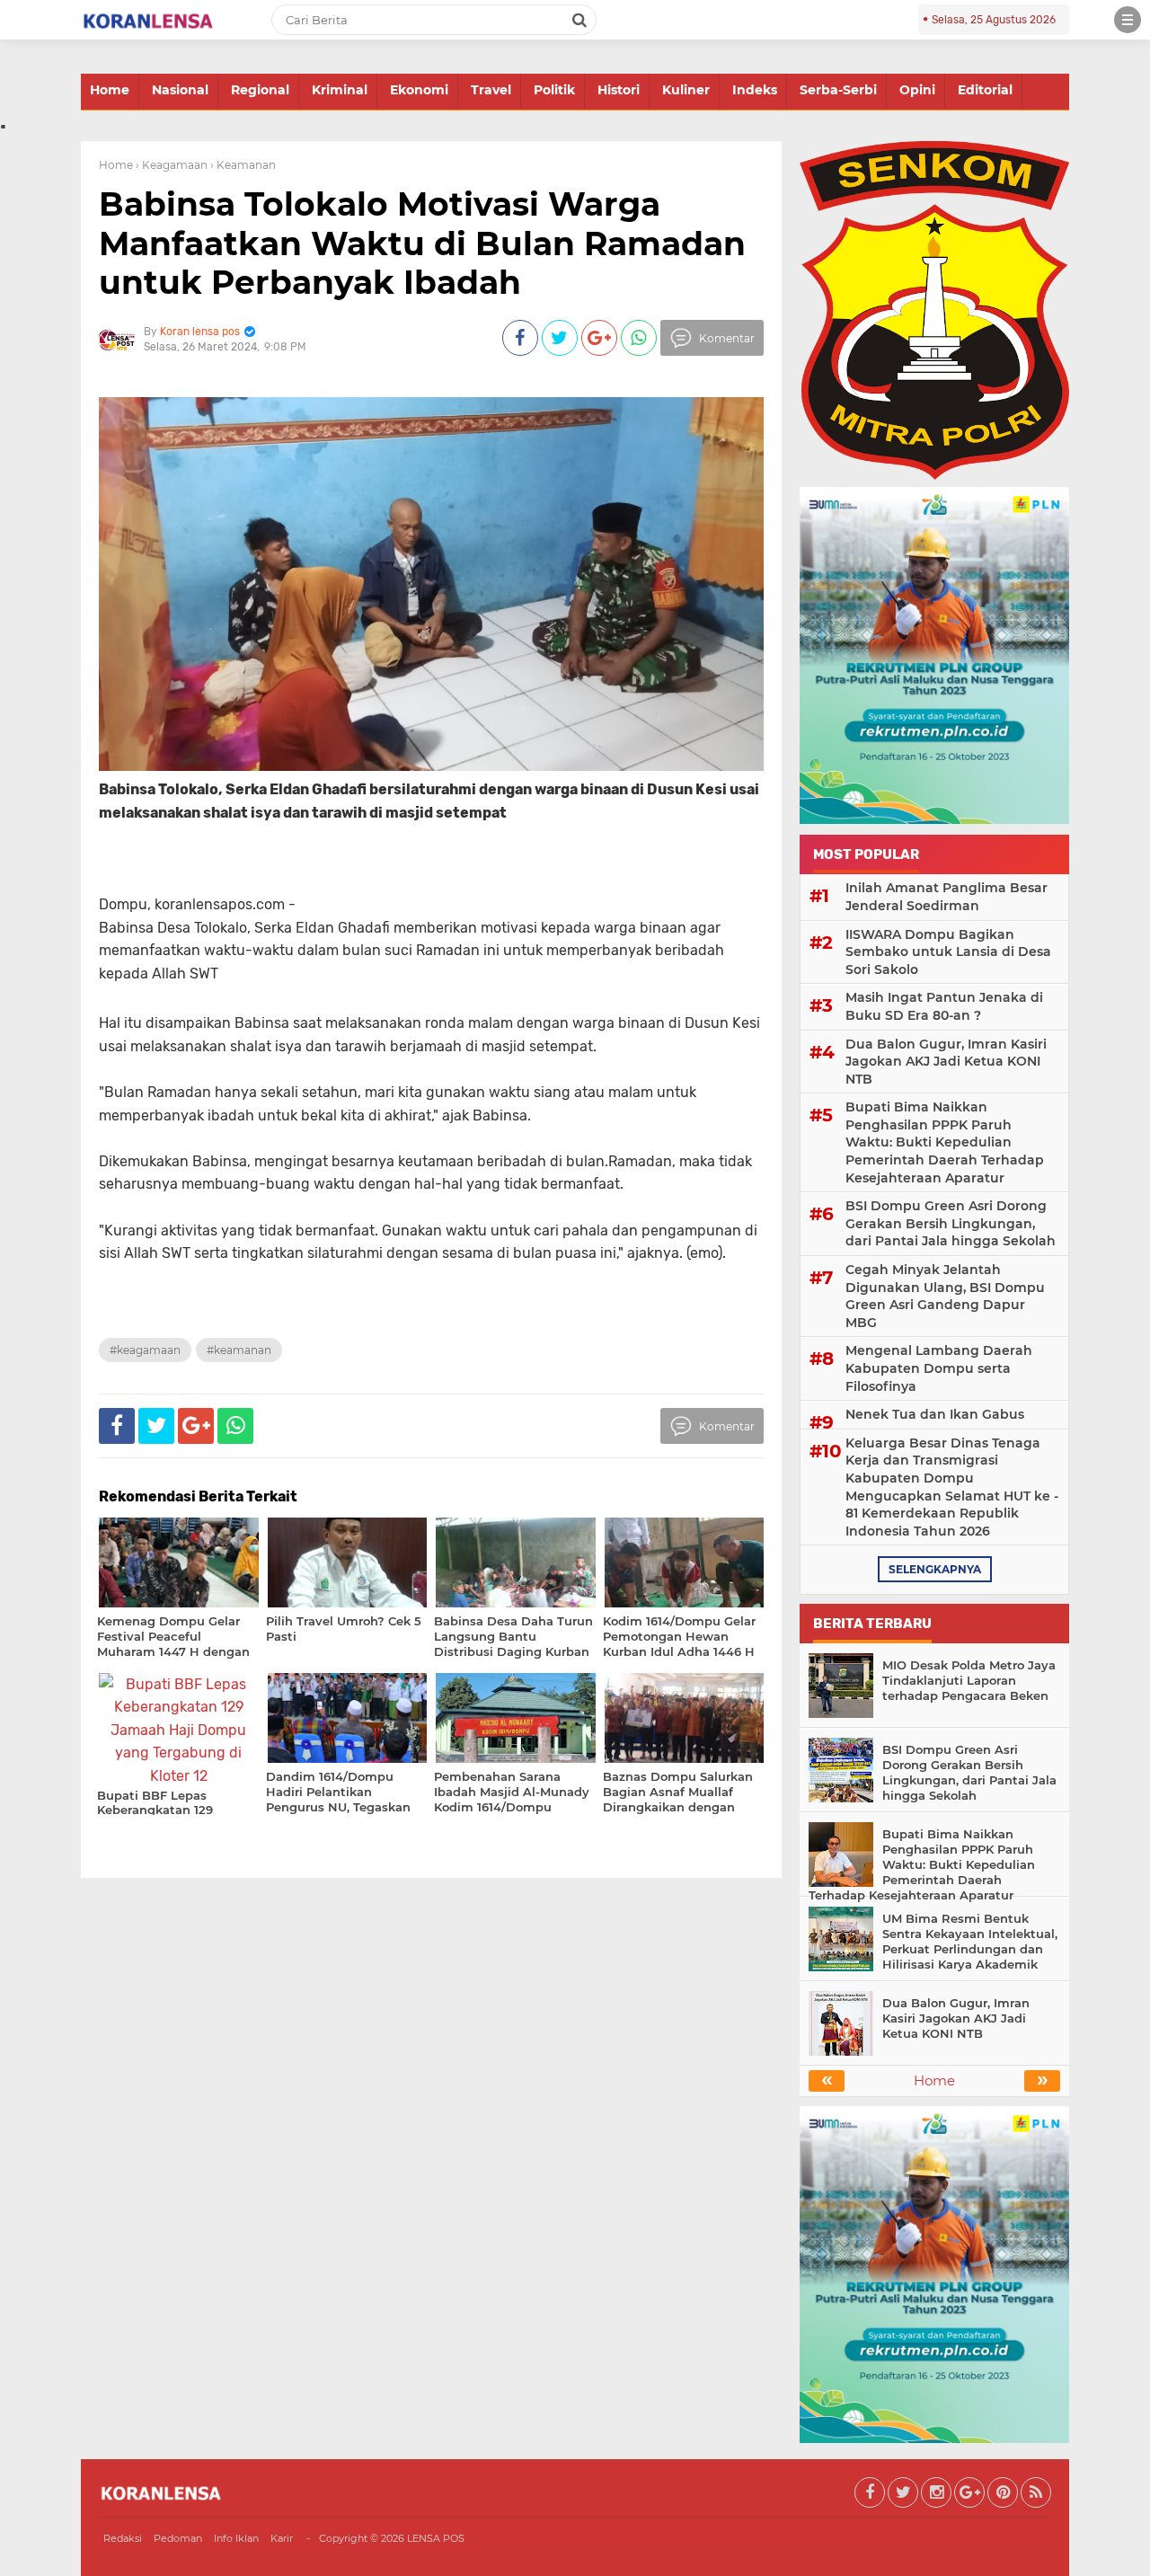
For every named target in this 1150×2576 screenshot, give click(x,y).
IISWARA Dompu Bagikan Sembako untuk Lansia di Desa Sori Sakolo (948, 952)
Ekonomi (419, 90)
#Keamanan (239, 1350)
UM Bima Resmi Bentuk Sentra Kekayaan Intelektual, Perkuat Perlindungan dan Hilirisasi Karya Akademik (970, 1941)
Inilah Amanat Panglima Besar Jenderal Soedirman (947, 897)
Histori (619, 90)
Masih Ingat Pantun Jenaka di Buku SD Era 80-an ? (944, 1006)
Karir (282, 2538)
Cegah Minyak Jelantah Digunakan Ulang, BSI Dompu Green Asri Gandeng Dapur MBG (945, 1296)
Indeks (755, 90)
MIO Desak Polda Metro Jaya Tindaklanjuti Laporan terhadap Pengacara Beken (969, 1680)
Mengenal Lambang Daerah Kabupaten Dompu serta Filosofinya (939, 1368)
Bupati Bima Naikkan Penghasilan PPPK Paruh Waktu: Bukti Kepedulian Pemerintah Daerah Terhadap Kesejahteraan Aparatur (945, 1142)
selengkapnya (935, 1569)
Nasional (180, 90)
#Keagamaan (145, 1350)
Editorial (985, 90)
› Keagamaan (172, 165)
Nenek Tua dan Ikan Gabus (935, 1414)
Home (110, 90)
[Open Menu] (1128, 20)
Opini (917, 90)
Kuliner (686, 90)
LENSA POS (436, 2538)
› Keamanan (243, 165)
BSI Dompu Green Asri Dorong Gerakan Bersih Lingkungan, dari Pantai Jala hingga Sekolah (951, 1223)
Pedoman (178, 2538)
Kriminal (340, 90)
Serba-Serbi (838, 90)
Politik (554, 90)
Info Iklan (236, 2538)
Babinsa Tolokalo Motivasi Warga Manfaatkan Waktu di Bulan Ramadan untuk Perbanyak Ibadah (422, 243)
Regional (260, 90)
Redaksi (123, 2538)
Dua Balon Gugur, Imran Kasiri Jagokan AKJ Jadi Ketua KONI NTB (946, 1062)
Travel (491, 90)
